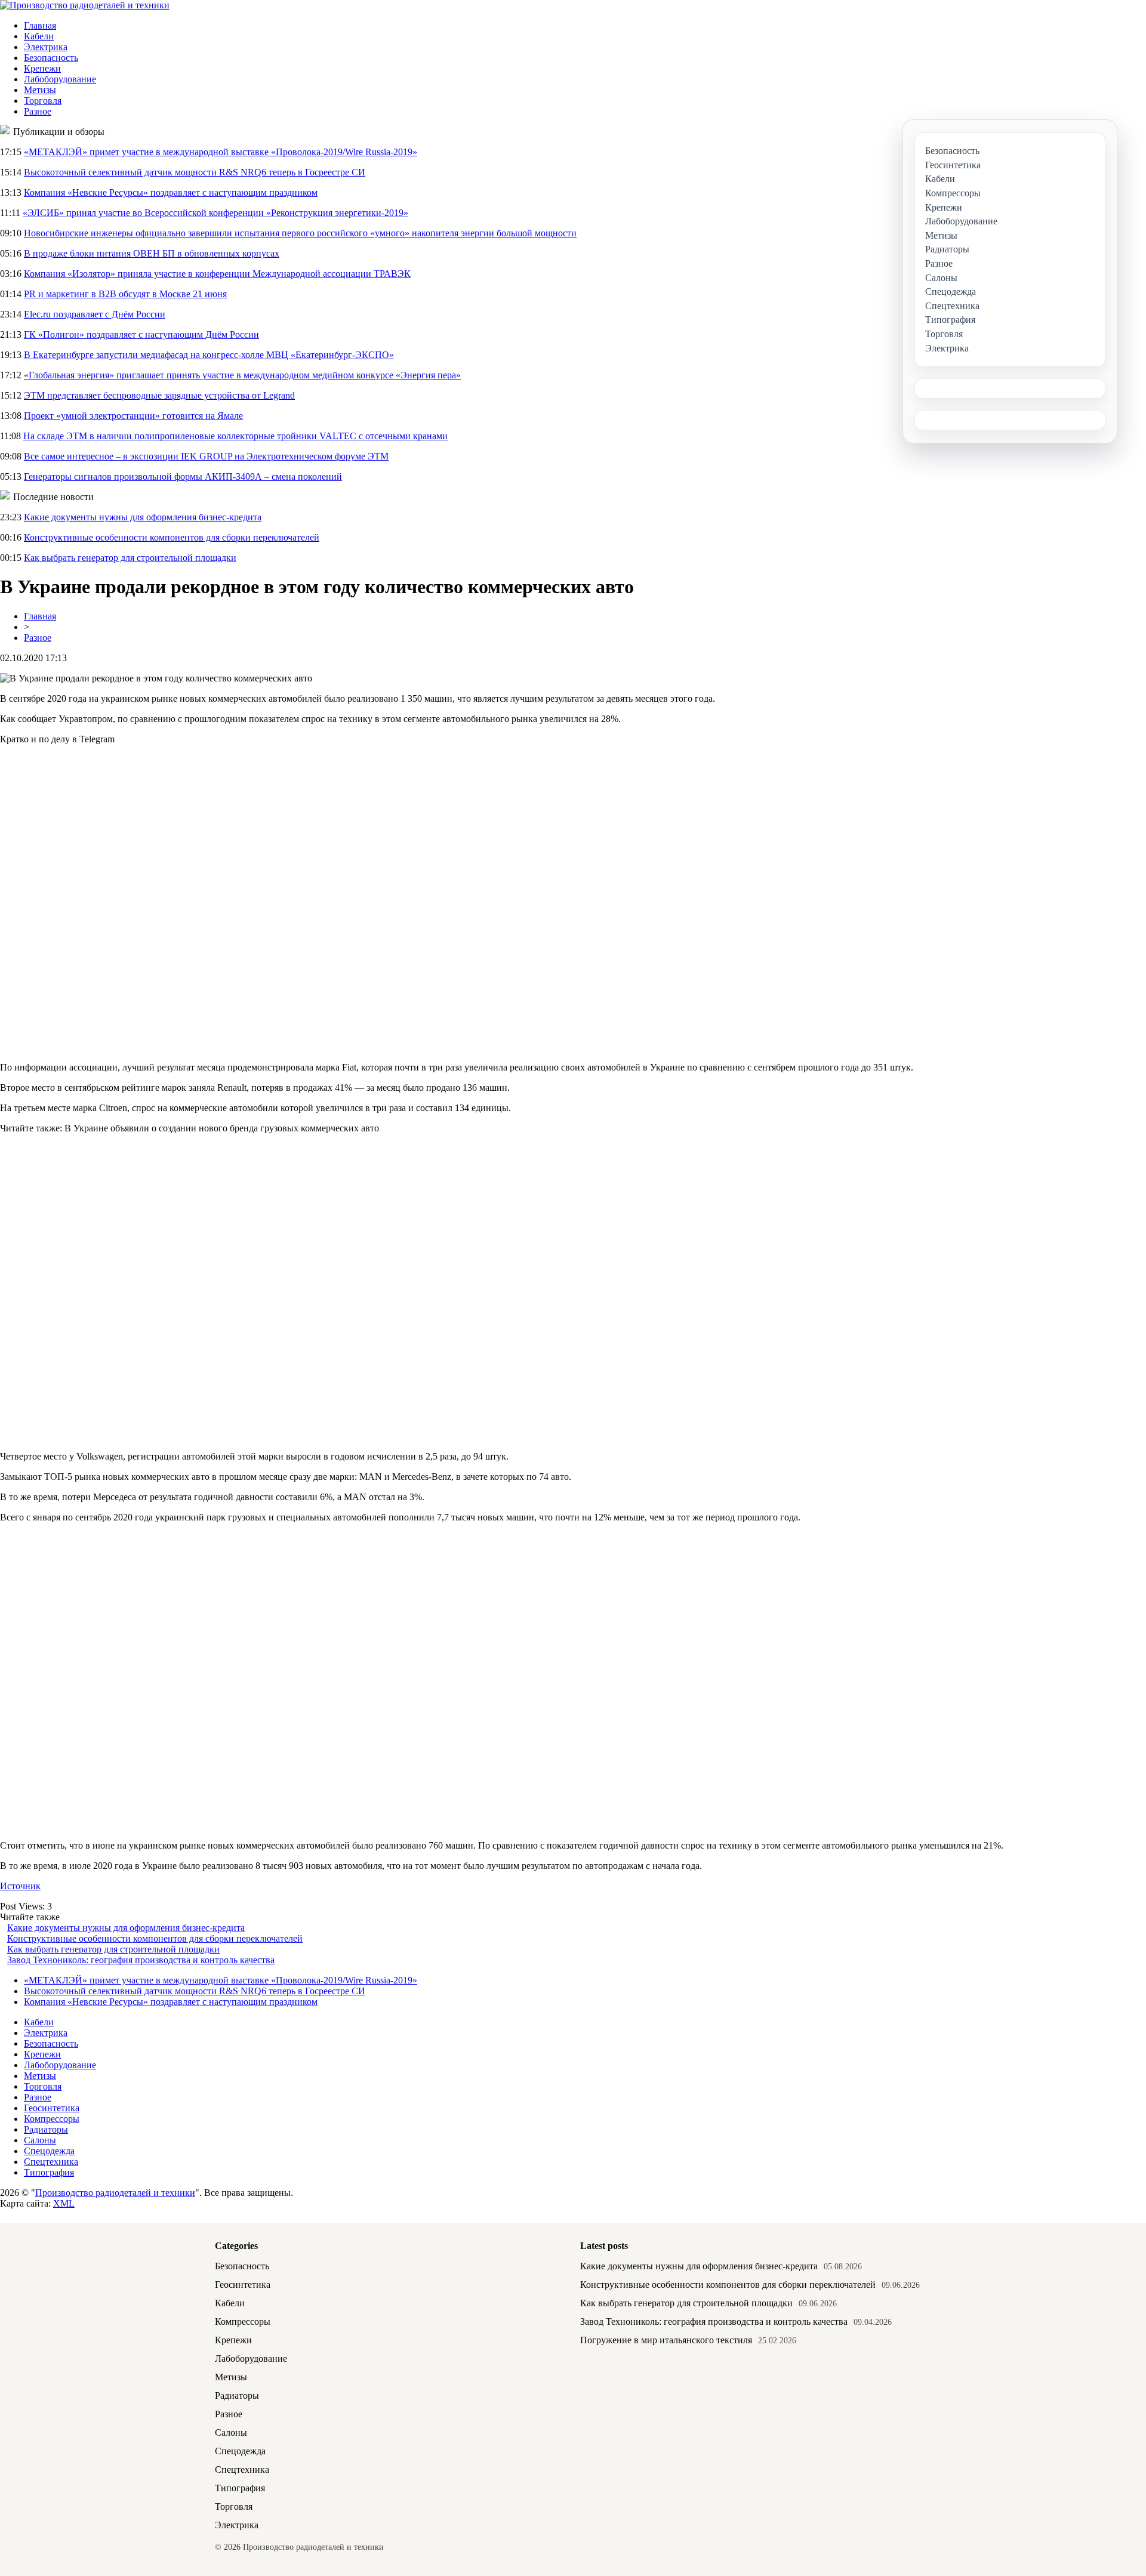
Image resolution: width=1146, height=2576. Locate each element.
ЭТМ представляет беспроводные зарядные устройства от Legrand (159, 395)
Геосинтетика (52, 2108)
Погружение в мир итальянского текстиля (666, 2340)
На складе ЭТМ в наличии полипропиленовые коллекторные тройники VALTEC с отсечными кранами (235, 436)
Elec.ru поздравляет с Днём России (95, 314)
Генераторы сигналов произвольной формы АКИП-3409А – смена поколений (183, 476)
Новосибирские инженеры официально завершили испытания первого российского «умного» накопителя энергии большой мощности (300, 233)
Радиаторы (46, 2129)
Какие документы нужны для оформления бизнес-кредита (143, 517)
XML (64, 2203)
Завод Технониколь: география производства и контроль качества (141, 1960)
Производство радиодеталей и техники (115, 2193)
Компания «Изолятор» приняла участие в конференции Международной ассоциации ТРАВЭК (217, 274)
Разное (38, 111)
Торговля (43, 101)
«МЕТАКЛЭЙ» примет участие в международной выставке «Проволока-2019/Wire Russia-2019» (221, 152)
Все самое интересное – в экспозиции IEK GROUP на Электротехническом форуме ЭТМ (206, 456)
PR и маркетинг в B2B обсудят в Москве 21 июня (125, 294)
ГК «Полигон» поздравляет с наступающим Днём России (141, 334)
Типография (49, 2172)
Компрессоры (52, 2119)
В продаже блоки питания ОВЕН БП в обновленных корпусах (152, 253)
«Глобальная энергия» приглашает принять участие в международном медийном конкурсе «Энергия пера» (242, 375)
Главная (40, 25)
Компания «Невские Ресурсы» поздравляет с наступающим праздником (171, 192)
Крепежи (42, 68)
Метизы (40, 90)
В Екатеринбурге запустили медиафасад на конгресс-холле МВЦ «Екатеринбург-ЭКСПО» (209, 355)
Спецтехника (51, 2162)
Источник (20, 1886)
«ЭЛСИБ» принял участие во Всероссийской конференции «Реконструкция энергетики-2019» (215, 213)
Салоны (40, 2140)
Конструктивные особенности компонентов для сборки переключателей (172, 537)
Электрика (46, 47)
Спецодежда (49, 2151)
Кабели (39, 36)
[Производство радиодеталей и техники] (85, 5)
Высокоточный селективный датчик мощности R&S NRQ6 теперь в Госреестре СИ (195, 172)
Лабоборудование (60, 79)
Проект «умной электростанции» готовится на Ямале (133, 416)
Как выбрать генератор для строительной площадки (130, 558)
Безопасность (51, 58)
